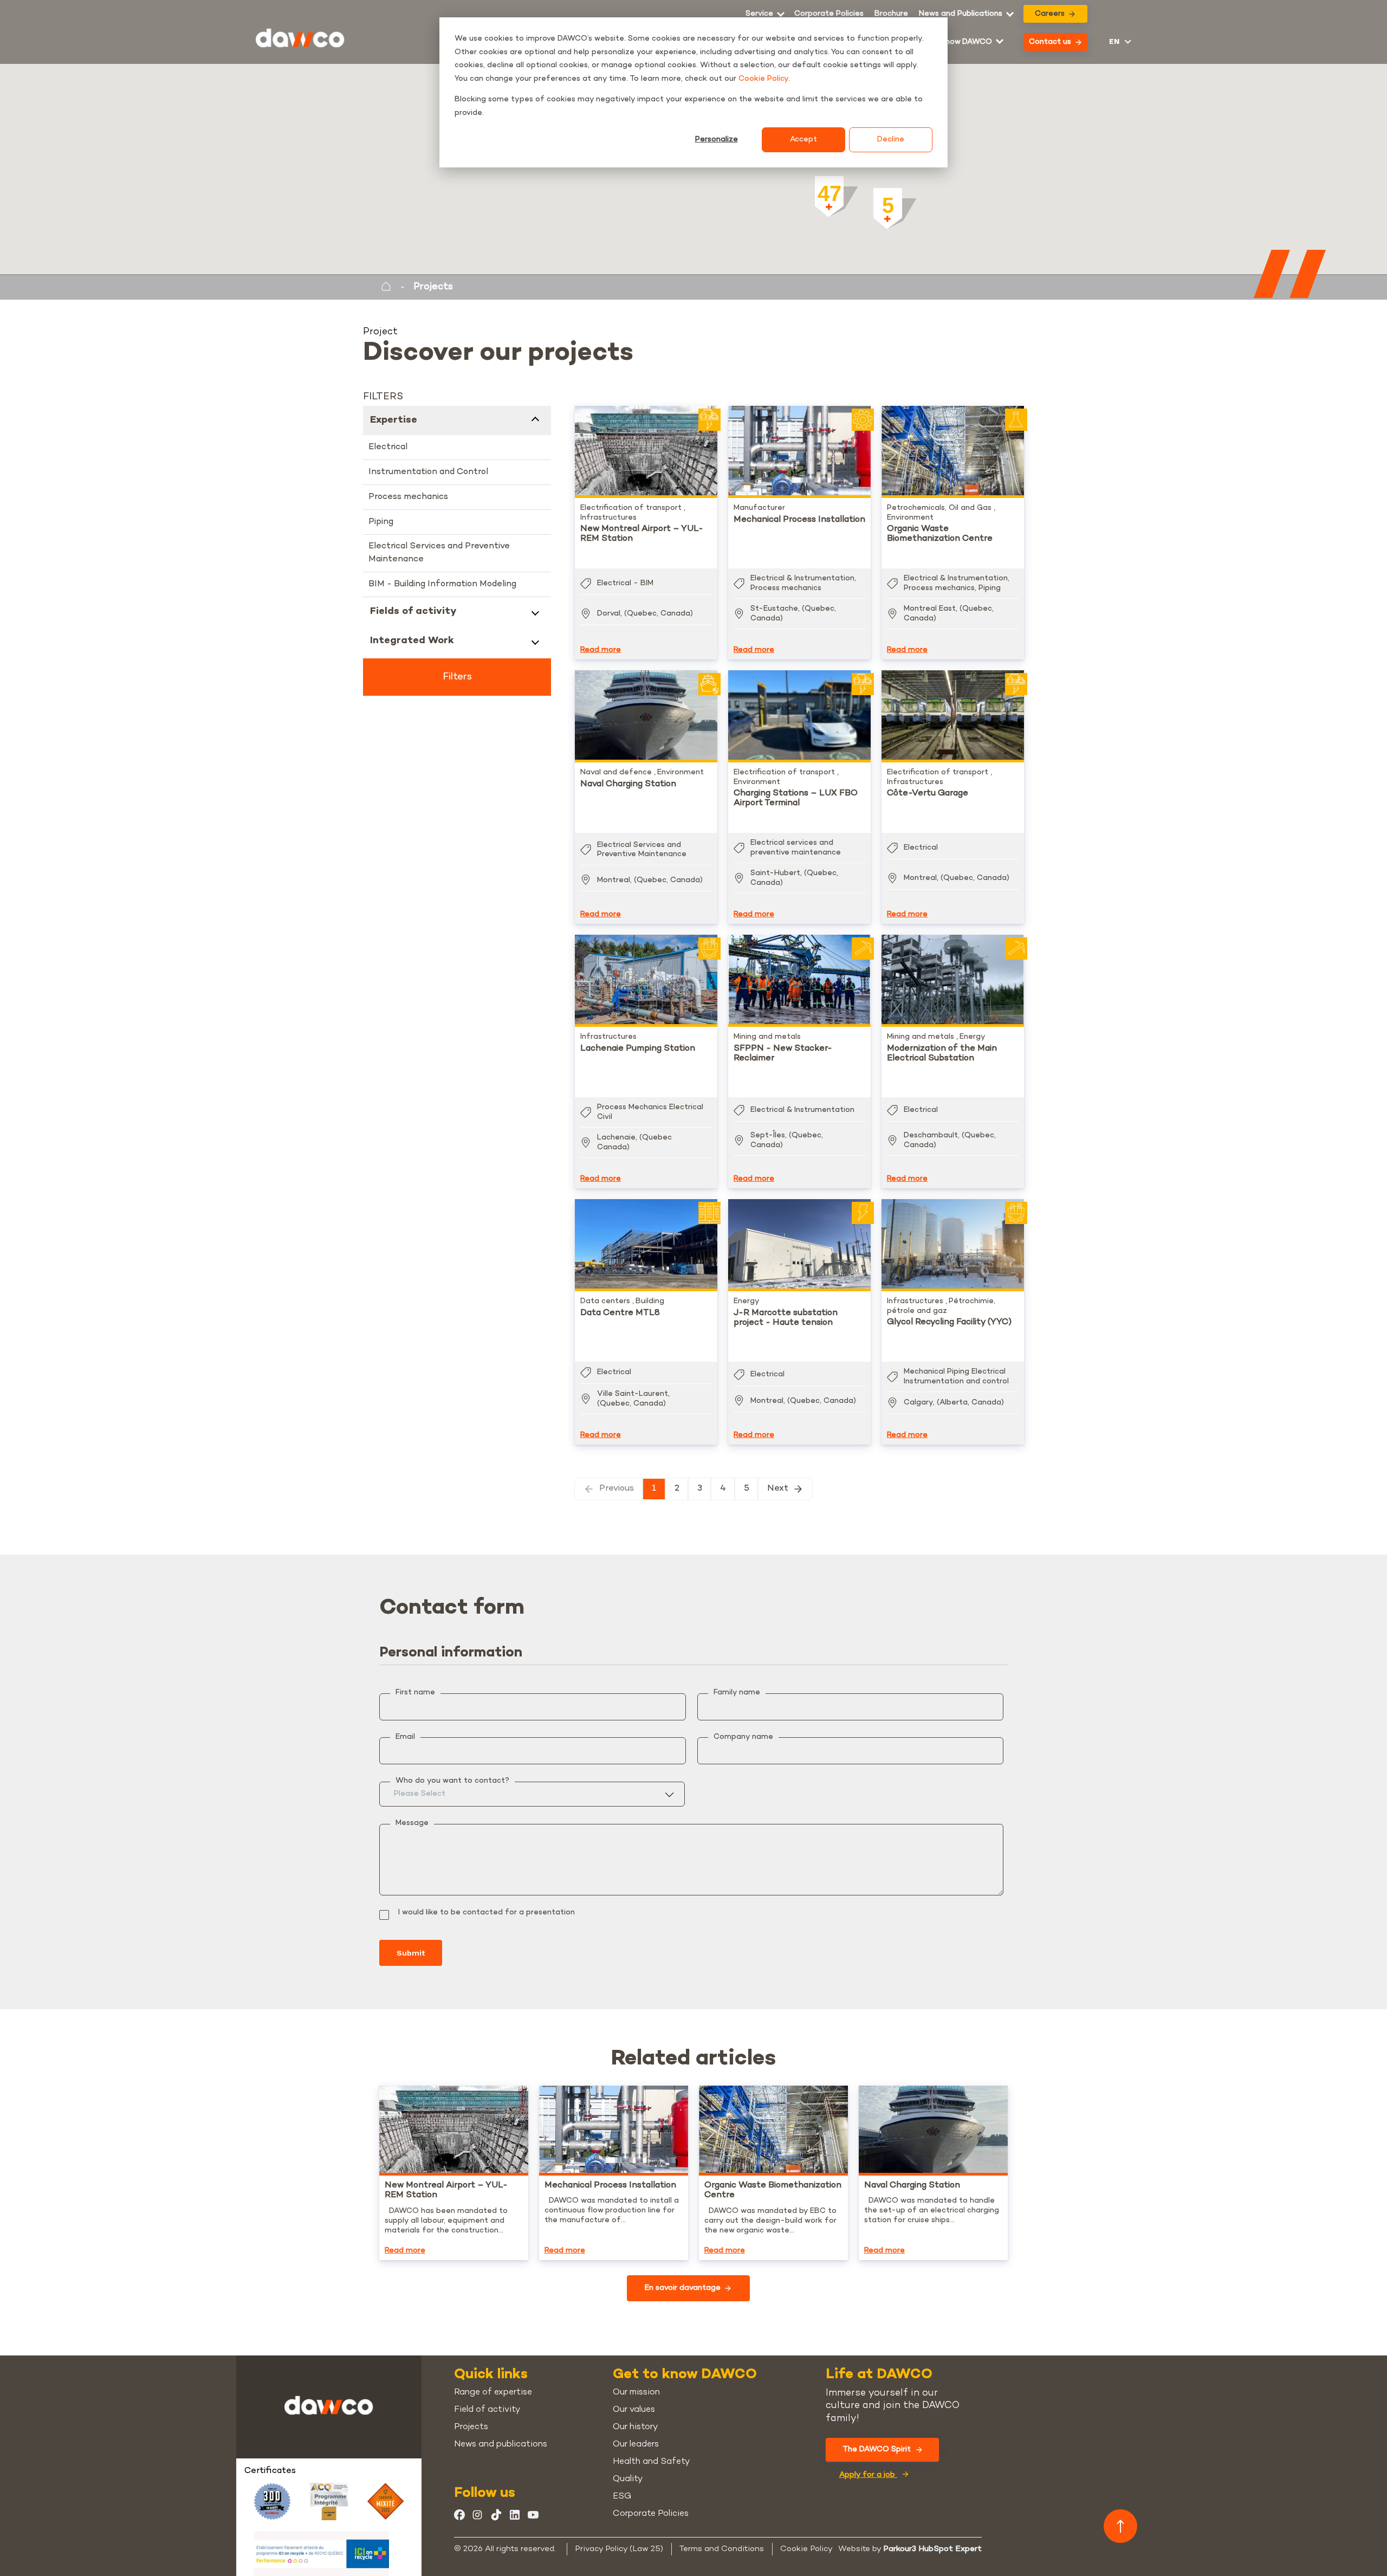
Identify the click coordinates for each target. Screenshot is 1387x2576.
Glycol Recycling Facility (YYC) (949, 1322)
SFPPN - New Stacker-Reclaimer (783, 1054)
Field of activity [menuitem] (487, 2410)
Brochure (891, 14)
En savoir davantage (683, 2288)
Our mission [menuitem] (636, 2393)
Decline (891, 140)
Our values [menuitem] (634, 2410)
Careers (1050, 14)
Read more (601, 650)
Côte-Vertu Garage (928, 794)
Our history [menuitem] (635, 2427)
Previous (617, 1489)
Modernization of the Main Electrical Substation (942, 1054)
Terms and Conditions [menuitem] (722, 2549)
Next (778, 1489)
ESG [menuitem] (622, 2497)
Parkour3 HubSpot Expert (932, 2549)
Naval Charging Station (628, 784)
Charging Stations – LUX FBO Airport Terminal (796, 798)
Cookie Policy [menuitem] (806, 2549)
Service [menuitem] (759, 14)
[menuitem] (891, 14)
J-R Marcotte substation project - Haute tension (786, 1318)
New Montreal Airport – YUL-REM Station (642, 534)
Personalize (717, 140)
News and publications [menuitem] (501, 2445)
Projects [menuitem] (471, 2427)
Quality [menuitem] (628, 2479)
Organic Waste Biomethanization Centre (940, 534)
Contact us (1050, 42)
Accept (803, 140)
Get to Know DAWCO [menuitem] (952, 42)
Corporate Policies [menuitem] (829, 14)
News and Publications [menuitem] (961, 14)
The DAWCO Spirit (877, 2449)
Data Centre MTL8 (620, 1313)
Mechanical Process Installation (799, 520)
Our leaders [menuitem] (636, 2445)
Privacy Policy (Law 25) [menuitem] (619, 2549)
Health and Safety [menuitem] (651, 2462)
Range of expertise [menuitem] (493, 2393)
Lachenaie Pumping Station (638, 1049)
